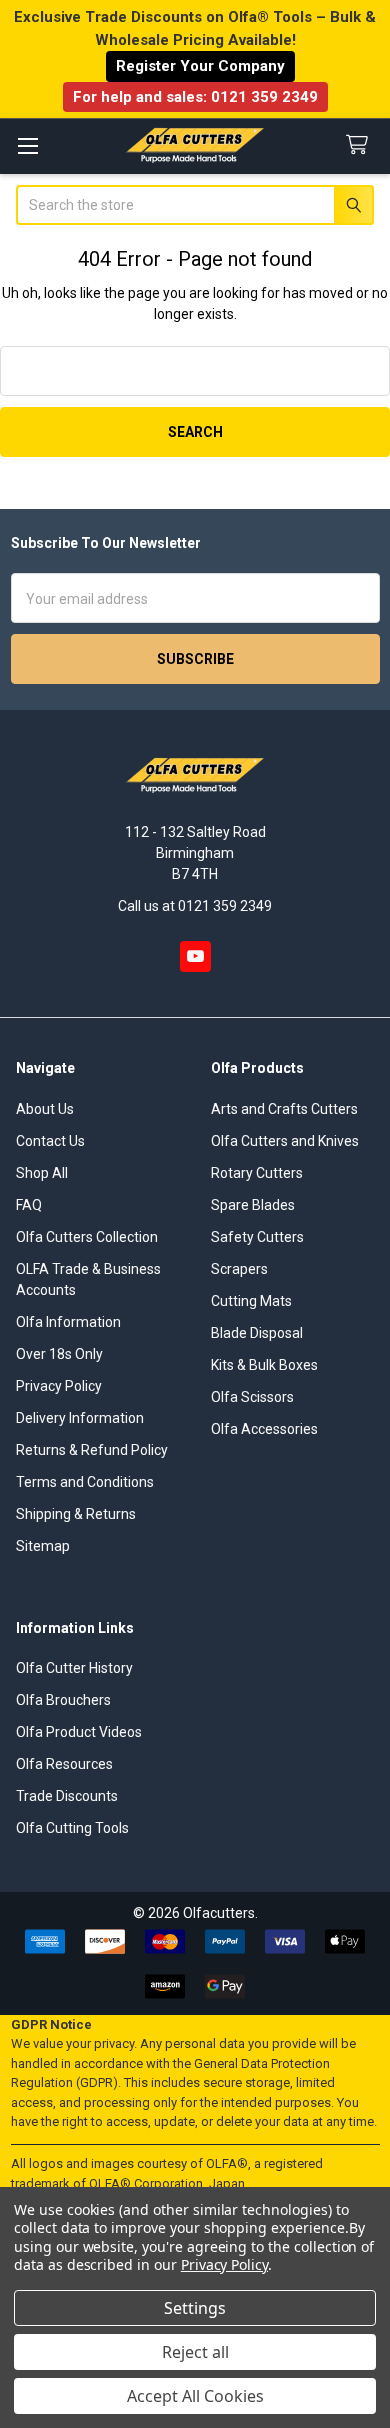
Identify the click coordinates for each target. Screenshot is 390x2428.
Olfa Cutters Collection (87, 1237)
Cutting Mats (251, 1301)
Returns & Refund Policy (92, 1450)
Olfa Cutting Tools (72, 1828)
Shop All (42, 1173)
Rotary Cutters (257, 1173)
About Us (45, 1109)
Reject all (195, 2352)
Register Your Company (200, 66)
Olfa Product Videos (79, 1732)
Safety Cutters (257, 1237)
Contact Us (50, 1141)
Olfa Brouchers (63, 1700)
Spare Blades (253, 1205)
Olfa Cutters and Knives (285, 1141)
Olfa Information (68, 1322)
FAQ (29, 1205)
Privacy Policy (59, 1386)
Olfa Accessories (264, 1429)
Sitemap (43, 1546)
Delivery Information (80, 1418)
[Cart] (361, 145)
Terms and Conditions (85, 1482)
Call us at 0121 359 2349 (195, 906)
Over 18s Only (59, 1354)
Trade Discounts (67, 1796)
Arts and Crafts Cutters (284, 1109)
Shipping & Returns (76, 1514)
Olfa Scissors (252, 1397)
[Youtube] (195, 956)
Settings (195, 2308)
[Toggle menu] (27, 145)
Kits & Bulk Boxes (264, 1365)
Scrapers (239, 1269)
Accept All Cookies (195, 2396)
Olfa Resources (64, 1764)
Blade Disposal (257, 1333)
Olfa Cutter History (74, 1668)
